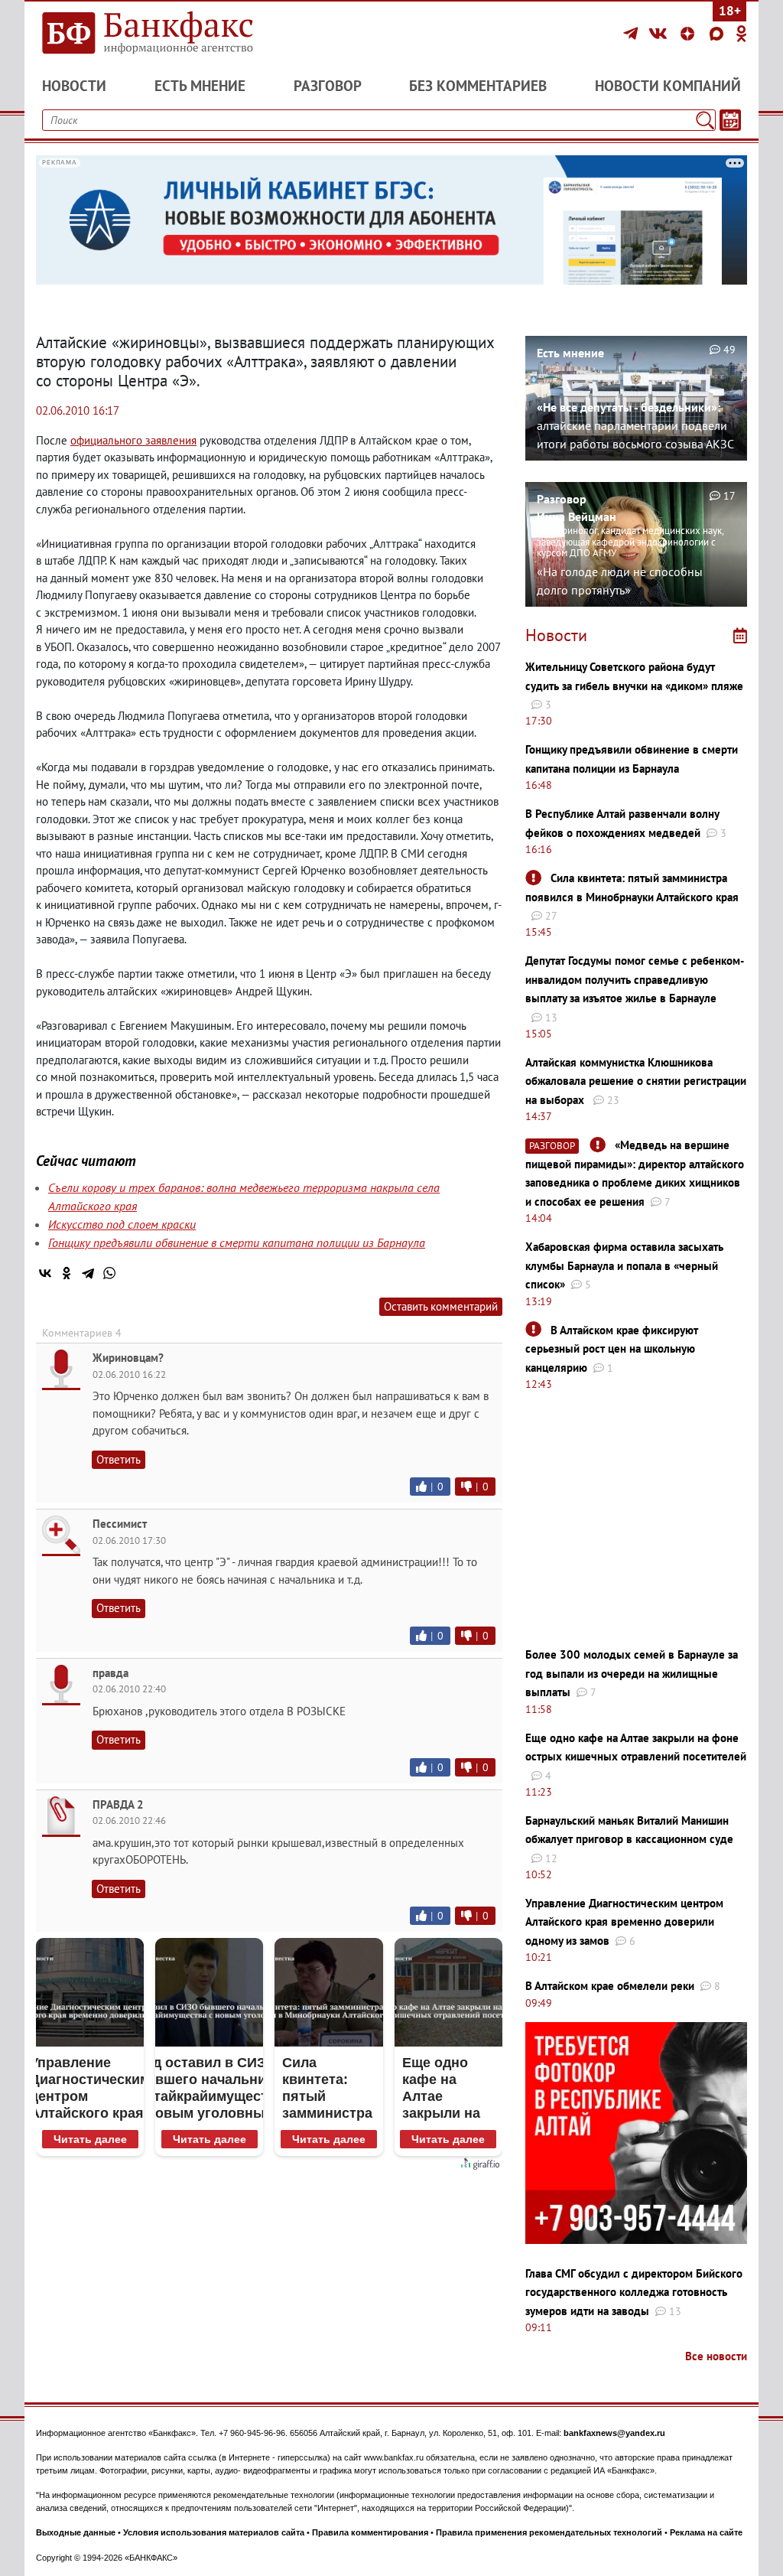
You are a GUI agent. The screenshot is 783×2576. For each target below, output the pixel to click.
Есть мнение (200, 86)
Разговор (328, 86)
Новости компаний (668, 86)
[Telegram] (633, 34)
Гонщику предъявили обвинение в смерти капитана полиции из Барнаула (237, 1242)
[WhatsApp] (109, 1273)
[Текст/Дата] (730, 120)
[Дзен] (690, 34)
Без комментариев (478, 86)
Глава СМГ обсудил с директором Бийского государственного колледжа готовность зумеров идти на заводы (634, 2292)
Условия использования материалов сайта (214, 2532)
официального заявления (133, 440)
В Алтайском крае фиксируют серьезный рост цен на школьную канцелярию (612, 1349)
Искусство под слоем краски (122, 1224)
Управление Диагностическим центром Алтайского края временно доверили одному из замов (624, 1922)
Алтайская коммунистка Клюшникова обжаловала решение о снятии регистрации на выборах (636, 1081)
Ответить (119, 1459)
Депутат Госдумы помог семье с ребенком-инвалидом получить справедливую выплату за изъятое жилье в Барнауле (635, 979)
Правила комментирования (370, 2532)
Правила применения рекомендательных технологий (549, 2532)
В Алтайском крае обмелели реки (610, 1986)
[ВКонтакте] (660, 34)
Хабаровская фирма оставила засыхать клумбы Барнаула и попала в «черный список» (624, 1265)
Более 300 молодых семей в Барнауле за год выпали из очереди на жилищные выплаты (632, 1673)
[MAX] (719, 34)
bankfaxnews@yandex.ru (614, 2433)
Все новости (716, 2356)
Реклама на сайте (706, 2532)
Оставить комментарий (441, 1306)
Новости (74, 86)
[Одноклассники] (742, 34)
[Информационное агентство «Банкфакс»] (147, 34)
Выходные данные (76, 2532)
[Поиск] (705, 120)
